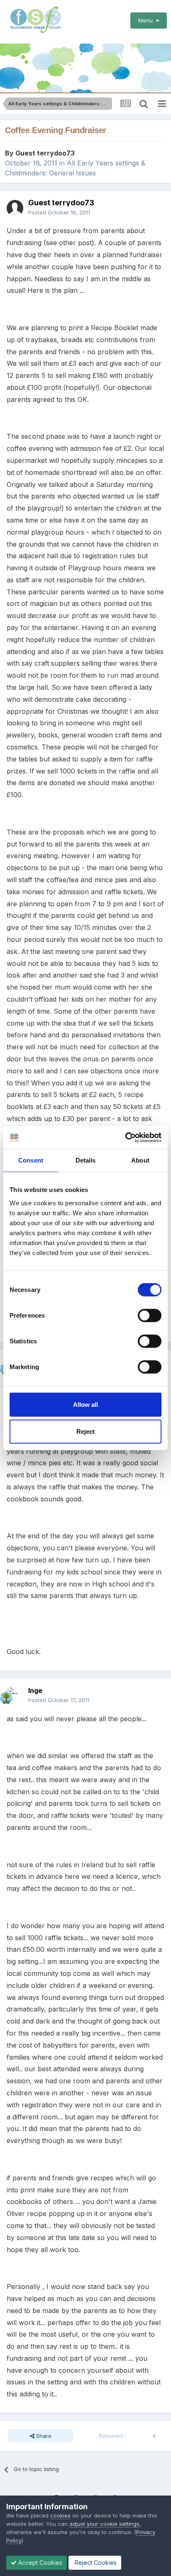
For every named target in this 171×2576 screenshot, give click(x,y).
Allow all (85, 1404)
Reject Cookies (95, 2563)
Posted (59, 212)
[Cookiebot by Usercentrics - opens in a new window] (125, 1137)
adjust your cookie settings (104, 2524)
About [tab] (140, 1160)
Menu (147, 20)
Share (43, 2436)
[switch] (150, 1315)
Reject (85, 1432)
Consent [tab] (31, 1160)
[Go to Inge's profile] (15, 1695)
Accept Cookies (39, 2563)
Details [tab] (86, 1160)
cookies (60, 2515)
